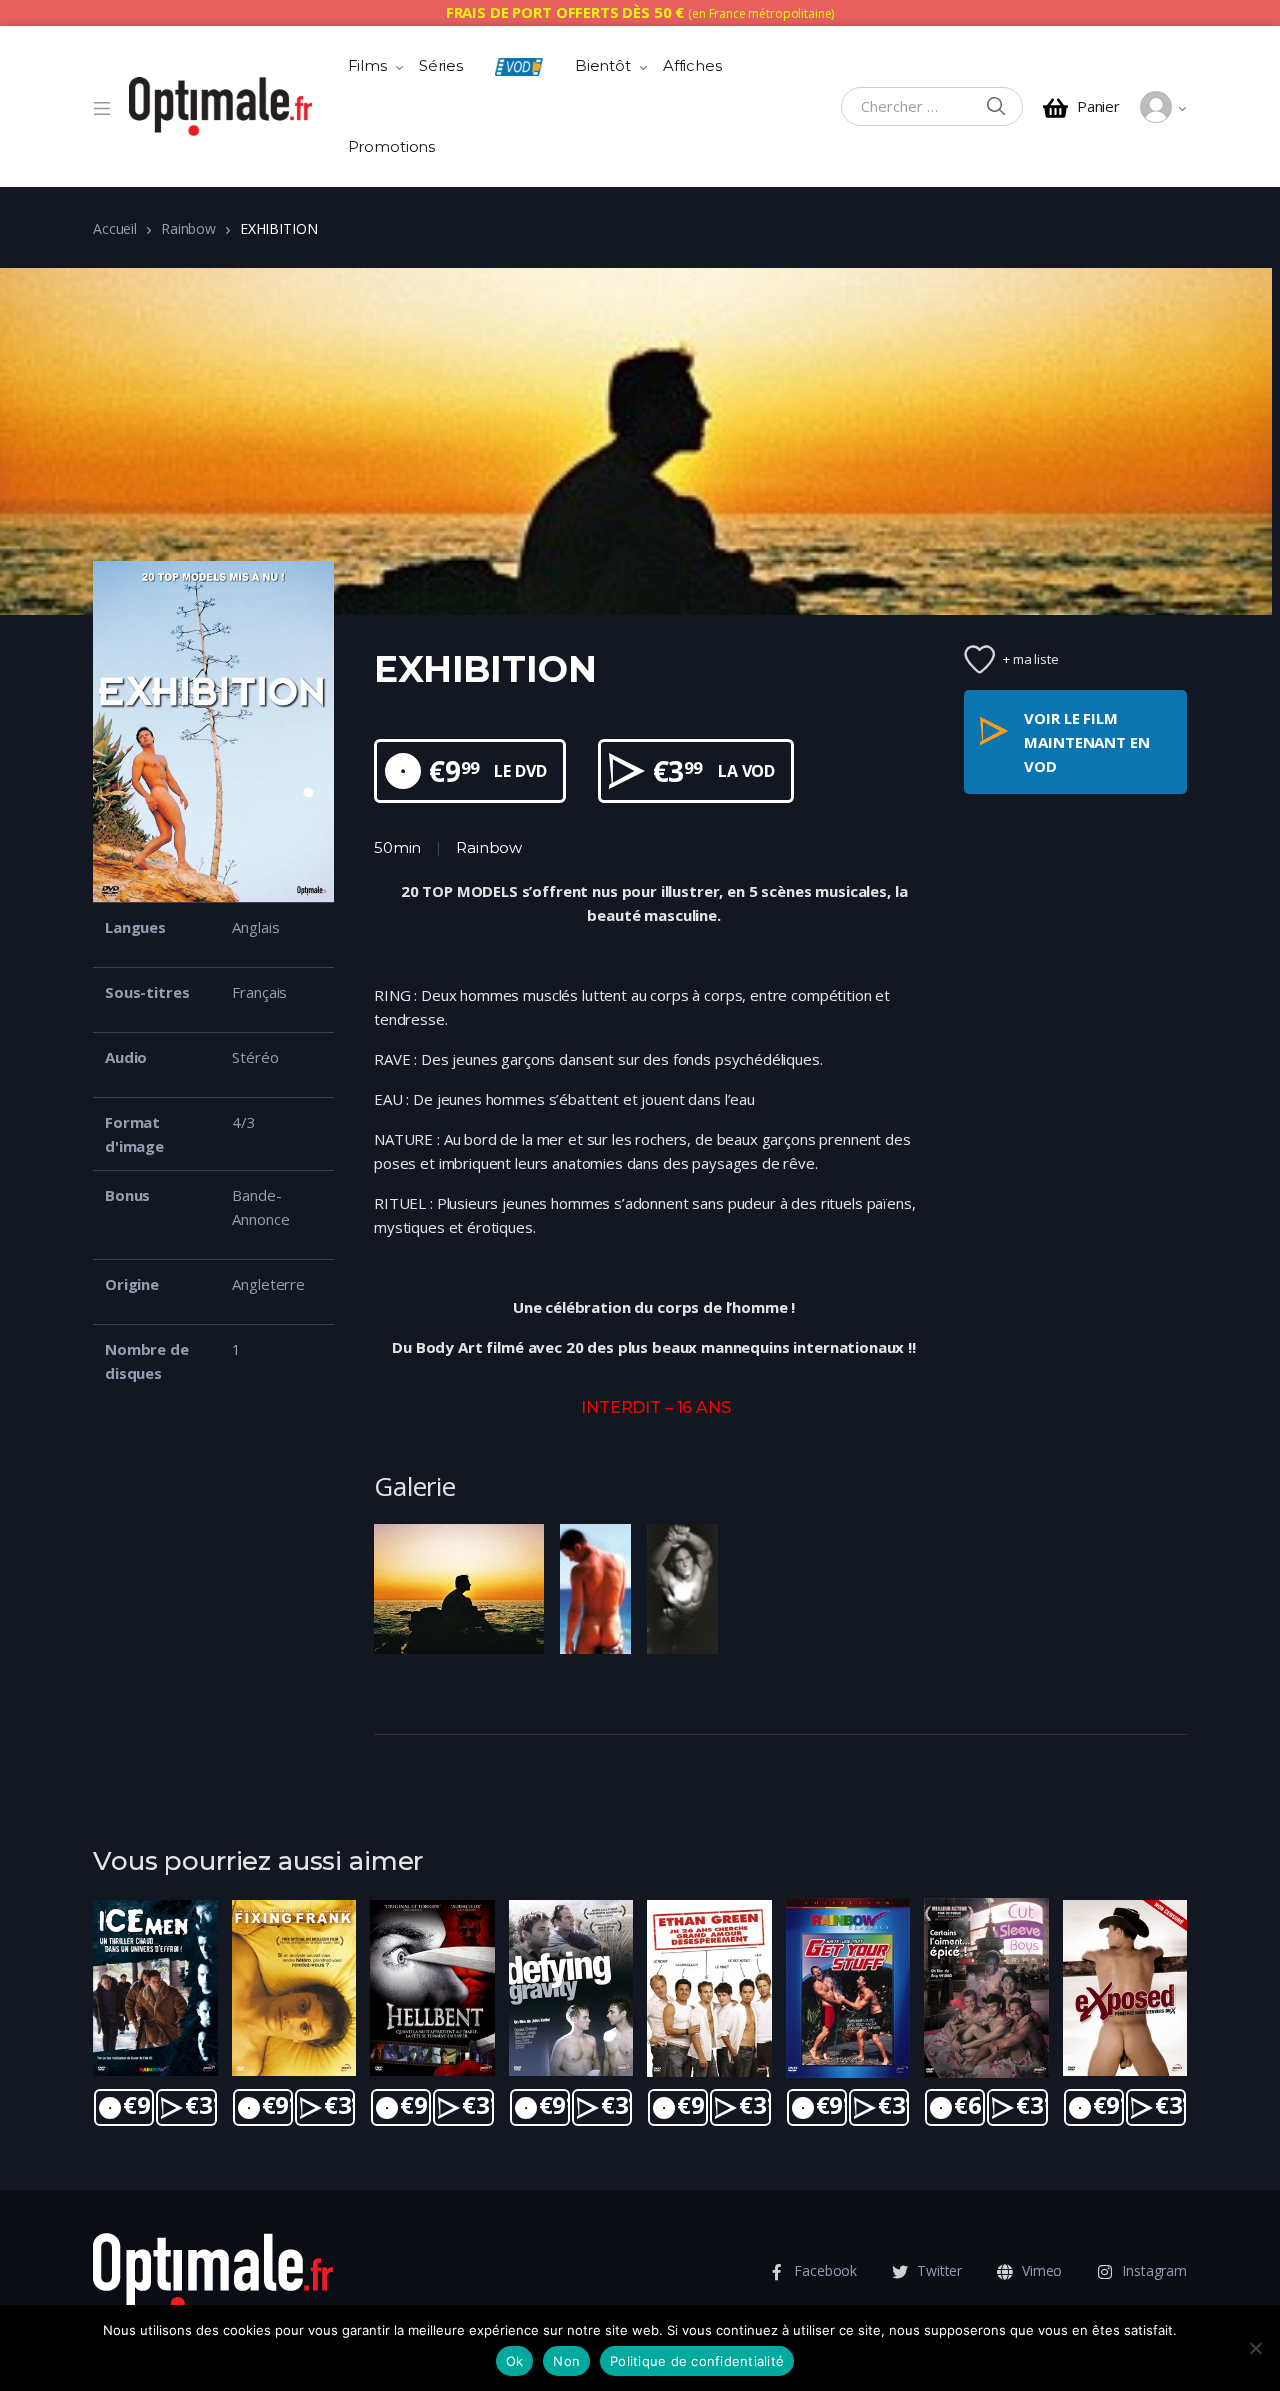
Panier (1098, 106)
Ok (515, 2361)
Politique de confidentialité (697, 2361)
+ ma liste (1031, 659)
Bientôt (603, 65)
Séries (441, 65)
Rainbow (188, 228)
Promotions (392, 146)
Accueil (115, 228)
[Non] (1255, 2348)
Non (566, 2361)
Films (367, 65)
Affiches (692, 65)
